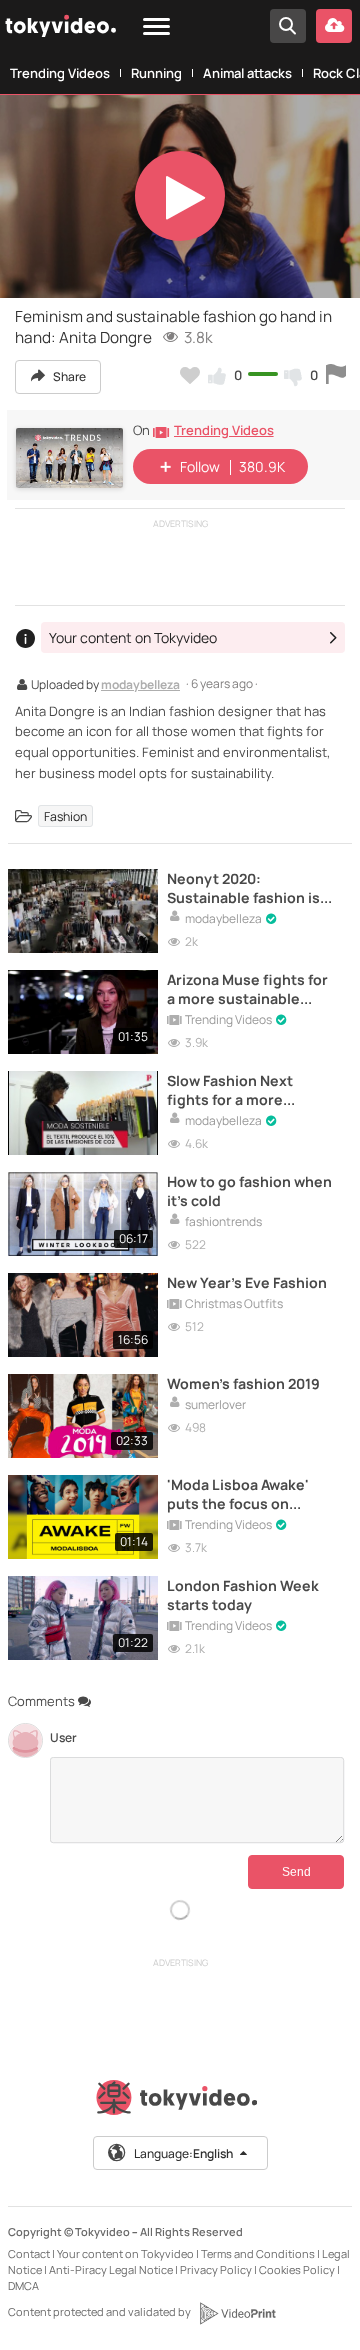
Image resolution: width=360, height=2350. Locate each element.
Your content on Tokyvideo (125, 2253)
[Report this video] (336, 375)
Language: (183, 2153)
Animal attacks (247, 73)
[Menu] (156, 27)
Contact (29, 2253)
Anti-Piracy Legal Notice (111, 2269)
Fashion (65, 816)
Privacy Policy (216, 2269)
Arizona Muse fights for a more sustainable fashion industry (247, 989)
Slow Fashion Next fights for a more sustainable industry (239, 1090)
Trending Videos (60, 73)
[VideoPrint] (237, 2313)
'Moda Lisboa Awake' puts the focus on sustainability (238, 1494)
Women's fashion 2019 (243, 1383)
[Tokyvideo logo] (180, 2101)
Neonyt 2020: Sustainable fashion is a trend (249, 888)
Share (68, 376)
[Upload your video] (334, 26)
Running (156, 73)
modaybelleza (140, 686)
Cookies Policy (297, 2269)
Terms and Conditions (258, 2253)
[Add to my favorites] (190, 375)
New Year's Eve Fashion (247, 1282)
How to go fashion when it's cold (249, 1191)
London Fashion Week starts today (243, 1595)
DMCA (23, 2285)
